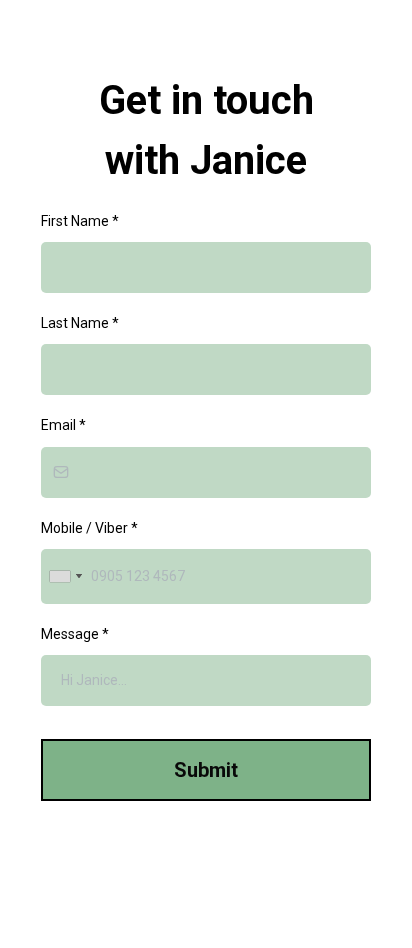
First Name (80, 221)
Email (63, 425)
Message (75, 634)
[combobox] (65, 576)
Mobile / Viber (89, 528)
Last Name (80, 323)
